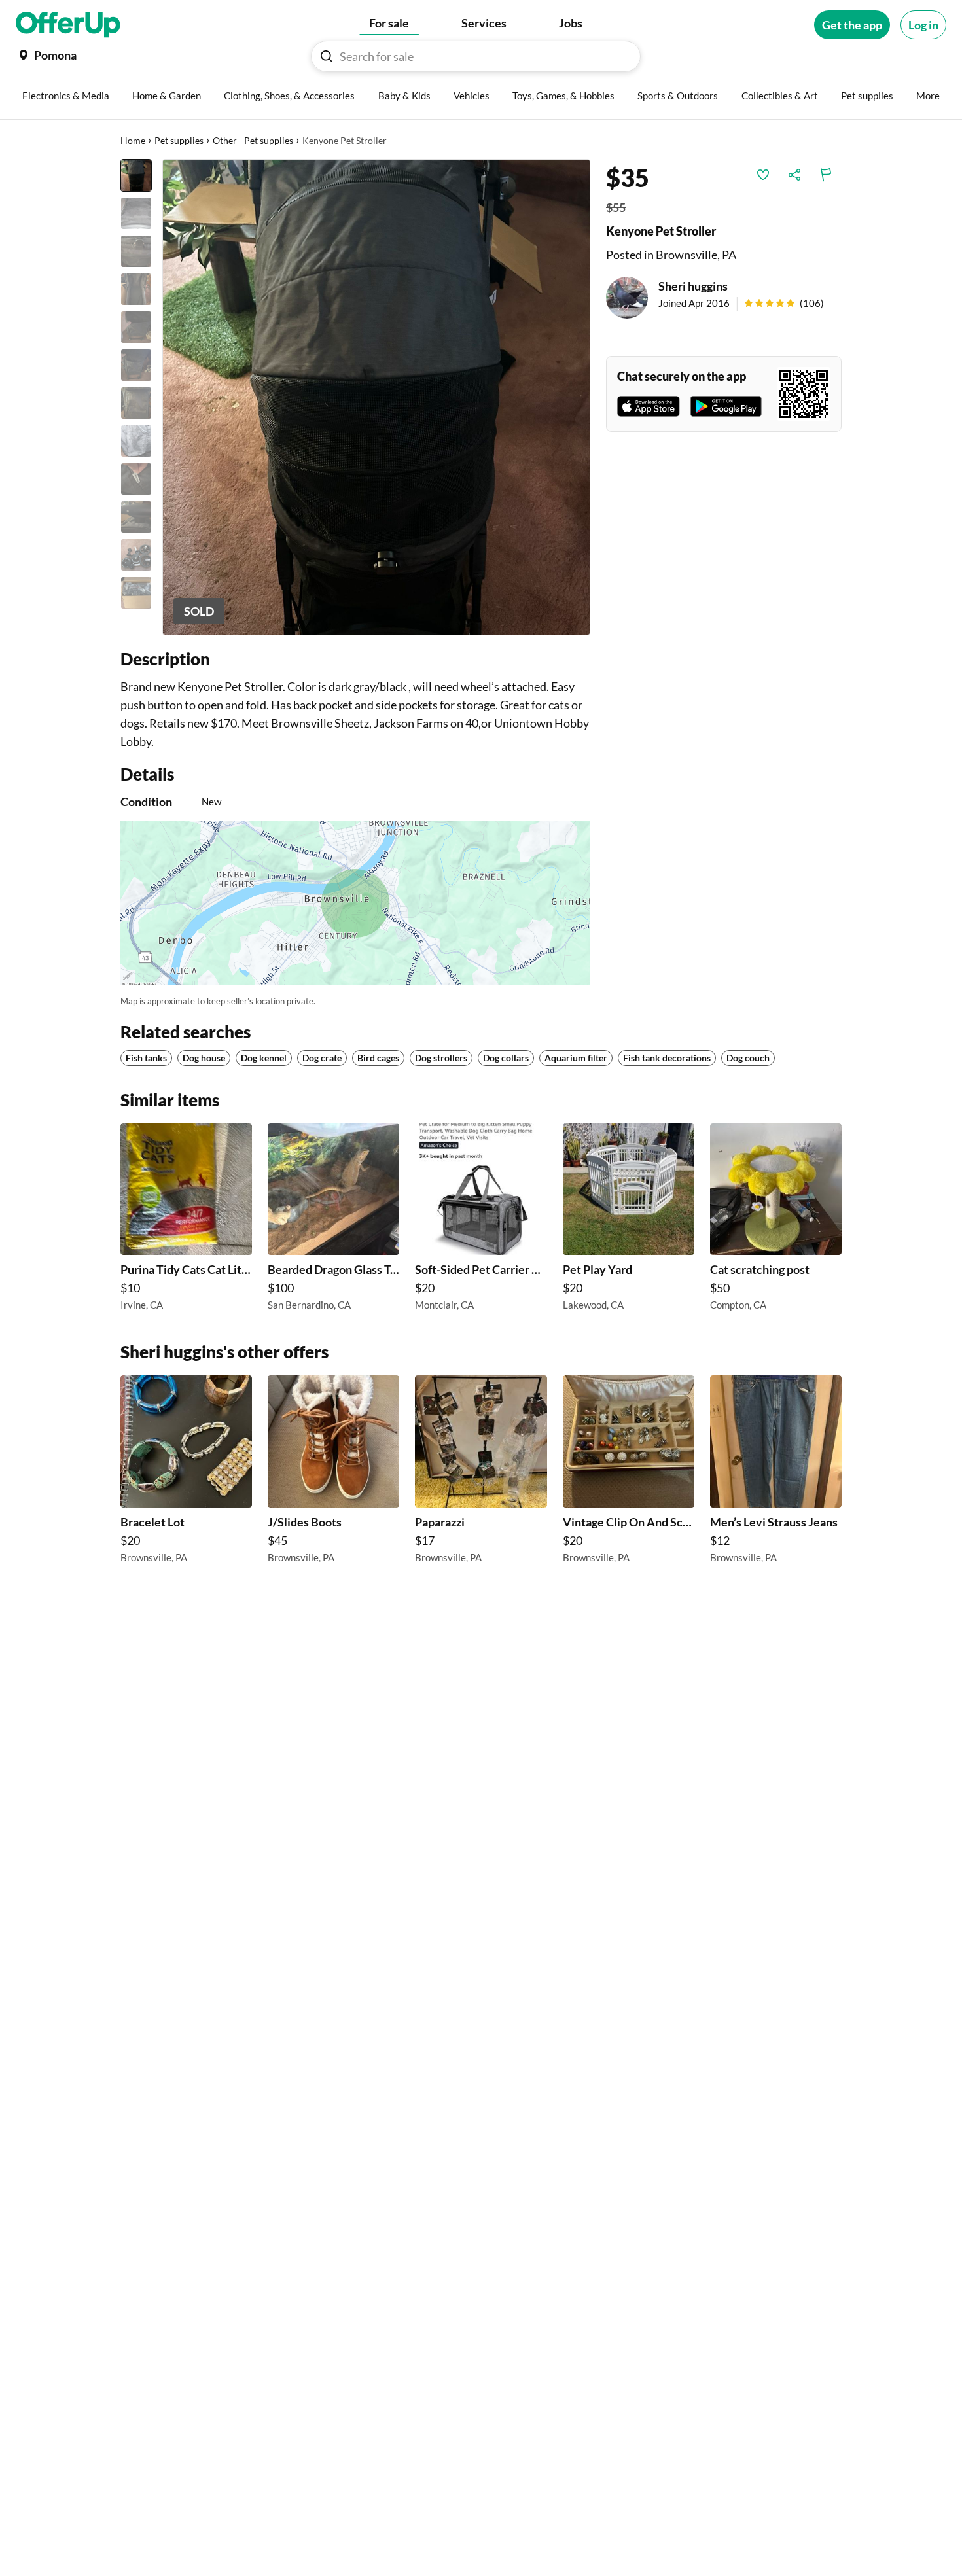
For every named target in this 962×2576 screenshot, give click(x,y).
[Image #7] (136, 403)
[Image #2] (136, 213)
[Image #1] (136, 175)
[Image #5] (136, 327)
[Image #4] (136, 289)
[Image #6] (136, 365)
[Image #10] (136, 517)
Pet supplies (179, 140)
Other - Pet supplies (253, 140)
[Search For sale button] (327, 56)
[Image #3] (136, 251)
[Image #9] (136, 479)
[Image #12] (136, 593)
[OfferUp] (68, 25)
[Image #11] (136, 555)
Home (133, 140)
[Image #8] (136, 441)
